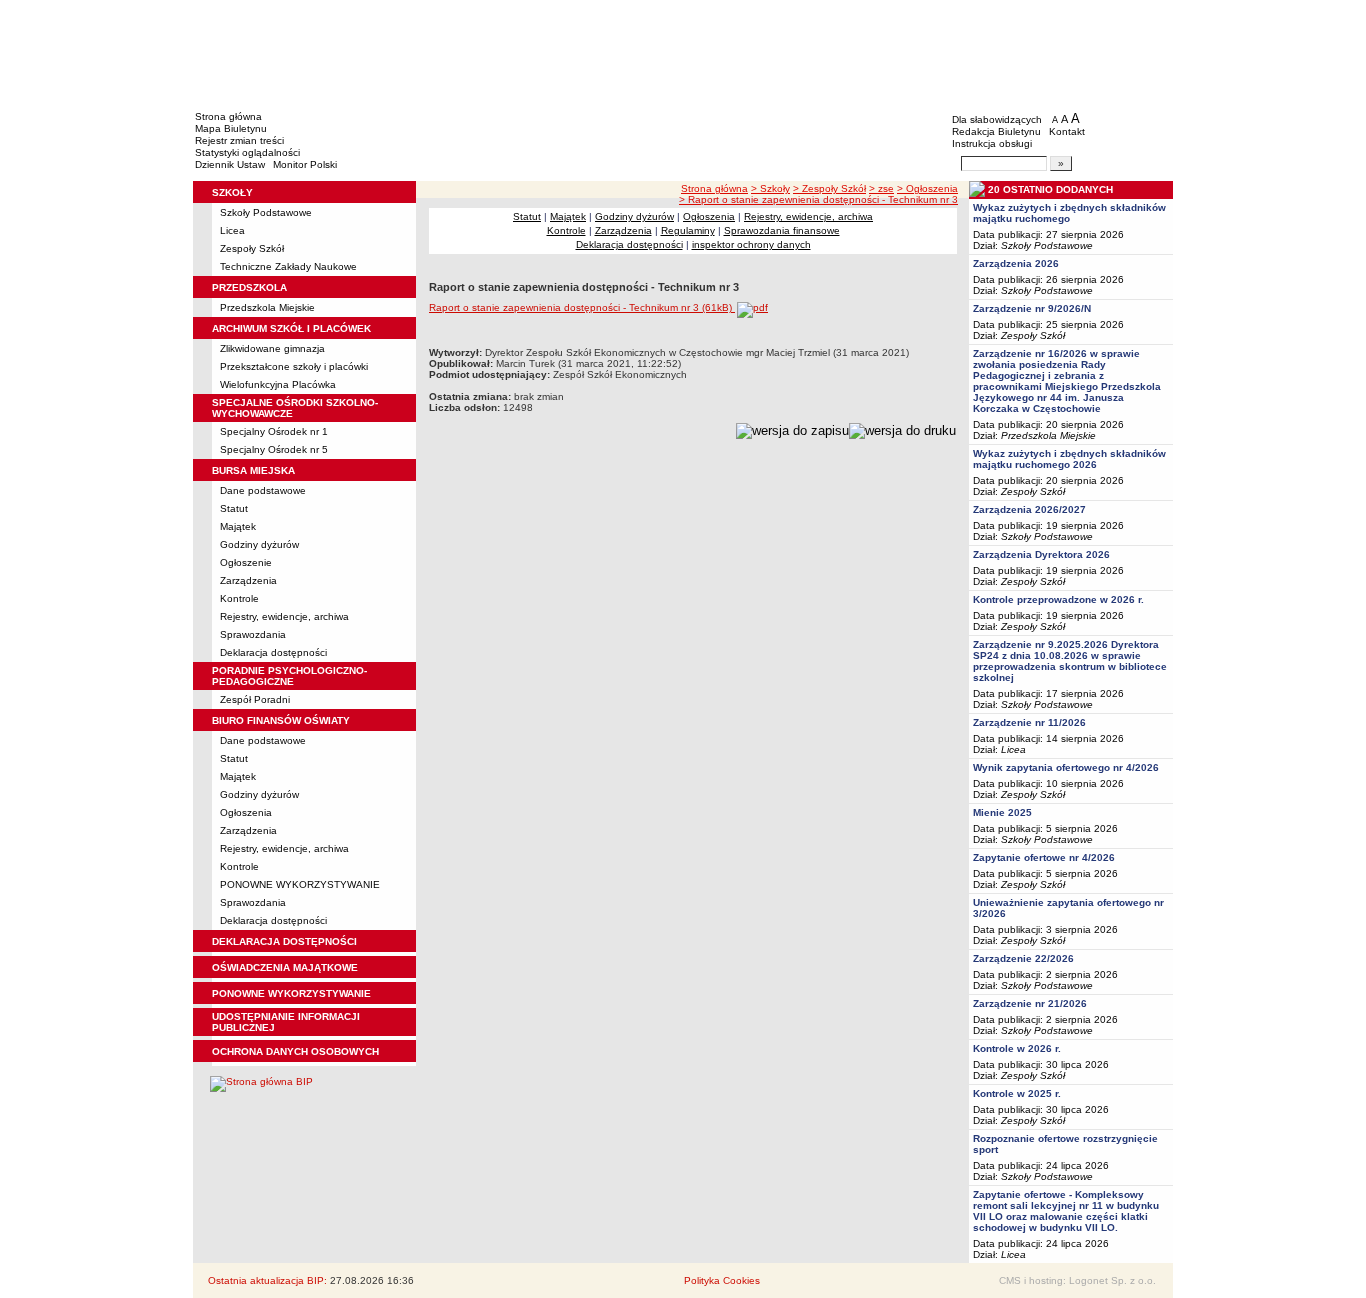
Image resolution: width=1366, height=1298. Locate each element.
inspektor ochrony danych (751, 244)
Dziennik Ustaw (230, 164)
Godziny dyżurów (259, 544)
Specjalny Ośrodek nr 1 (274, 431)
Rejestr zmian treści (239, 140)
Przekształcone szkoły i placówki (294, 366)
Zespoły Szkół (252, 248)
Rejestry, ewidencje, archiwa (284, 616)
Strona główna (228, 116)
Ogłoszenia (246, 812)
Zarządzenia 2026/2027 (1029, 509)
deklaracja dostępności (284, 941)
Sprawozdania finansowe (782, 230)
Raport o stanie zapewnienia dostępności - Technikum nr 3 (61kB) (582, 307)
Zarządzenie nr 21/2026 (1030, 1003)
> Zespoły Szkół (829, 188)
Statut (234, 508)
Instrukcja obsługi (992, 143)
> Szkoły (770, 188)
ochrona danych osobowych (295, 1051)
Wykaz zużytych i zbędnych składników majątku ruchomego (1069, 213)
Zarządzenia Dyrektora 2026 (1041, 554)
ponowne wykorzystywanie (291, 993)
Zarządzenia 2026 (1016, 263)
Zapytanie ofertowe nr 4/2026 (1044, 857)
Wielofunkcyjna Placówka (278, 384)
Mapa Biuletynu (231, 128)
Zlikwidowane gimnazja (272, 348)
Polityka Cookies (722, 1280)
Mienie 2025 (1002, 812)
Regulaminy (688, 230)
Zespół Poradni (255, 699)
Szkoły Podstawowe (266, 212)
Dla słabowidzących (997, 119)
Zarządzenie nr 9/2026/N (1032, 308)
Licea (232, 230)
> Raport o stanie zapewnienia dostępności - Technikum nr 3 (818, 199)
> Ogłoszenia (927, 188)
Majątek (238, 526)
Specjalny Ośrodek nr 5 (274, 449)
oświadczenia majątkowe (285, 967)
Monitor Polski (305, 164)
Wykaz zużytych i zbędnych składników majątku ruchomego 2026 (1069, 459)
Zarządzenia (248, 580)
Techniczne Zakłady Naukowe (288, 266)
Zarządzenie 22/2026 (1023, 958)
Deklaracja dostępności (273, 652)
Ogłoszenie (246, 562)
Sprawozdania (253, 634)
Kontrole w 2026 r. (1017, 1048)
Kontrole (239, 598)
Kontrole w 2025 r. (1017, 1093)
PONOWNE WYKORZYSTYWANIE (300, 884)
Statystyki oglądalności (247, 152)
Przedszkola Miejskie (267, 307)
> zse (881, 188)
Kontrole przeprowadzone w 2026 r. (1058, 599)
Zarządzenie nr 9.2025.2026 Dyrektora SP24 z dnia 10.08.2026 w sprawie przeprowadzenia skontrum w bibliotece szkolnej (1070, 661)
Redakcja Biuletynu (996, 131)
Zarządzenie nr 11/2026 (1029, 722)
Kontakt (1067, 131)
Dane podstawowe (263, 490)
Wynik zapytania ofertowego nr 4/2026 (1066, 767)
